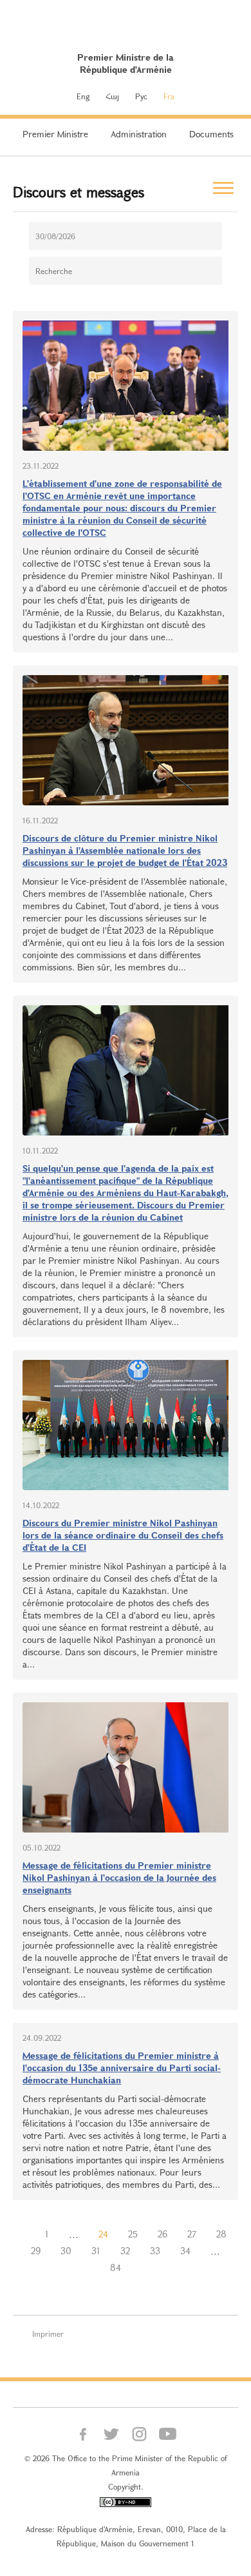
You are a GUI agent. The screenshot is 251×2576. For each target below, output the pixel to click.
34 (185, 2251)
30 (66, 2251)
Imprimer (48, 2334)
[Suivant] (141, 2268)
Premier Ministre (55, 134)
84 (116, 2267)
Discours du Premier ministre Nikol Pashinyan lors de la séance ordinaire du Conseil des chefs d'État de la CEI (123, 1535)
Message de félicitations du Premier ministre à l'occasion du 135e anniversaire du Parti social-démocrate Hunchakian (122, 2068)
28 (221, 2234)
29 (36, 2251)
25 (133, 2234)
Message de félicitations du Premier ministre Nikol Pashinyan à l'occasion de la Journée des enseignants (119, 1877)
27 (192, 2234)
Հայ (112, 96)
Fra (169, 96)
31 (96, 2251)
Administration (139, 134)
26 (163, 2234)
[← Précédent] (25, 2234)
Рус (141, 96)
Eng (83, 96)
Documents (211, 134)
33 (155, 2251)
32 (125, 2251)
